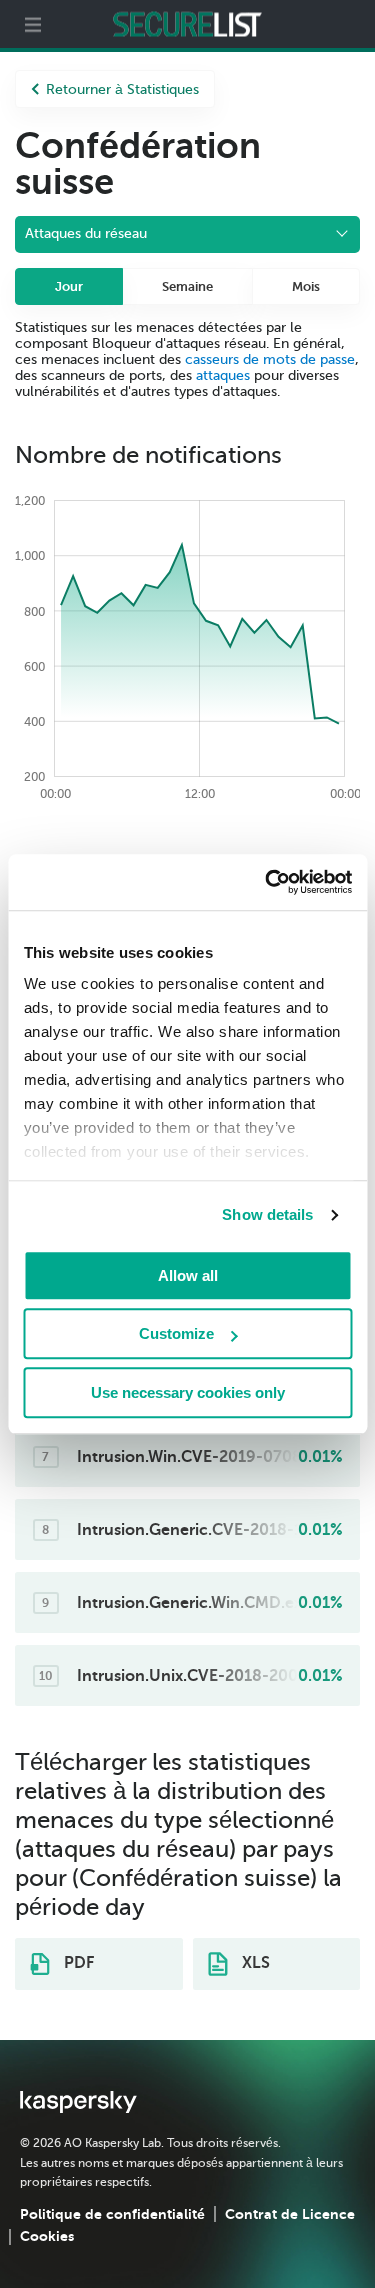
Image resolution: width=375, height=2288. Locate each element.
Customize (176, 1333)
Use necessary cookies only (188, 1392)
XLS (254, 1963)
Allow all (188, 1275)
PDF (77, 1963)
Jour (69, 286)
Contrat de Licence (290, 2214)
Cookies (47, 2236)
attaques (223, 375)
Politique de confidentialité (112, 2214)
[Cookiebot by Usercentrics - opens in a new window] (267, 882)
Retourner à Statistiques (122, 89)
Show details (267, 1214)
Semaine (187, 286)
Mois (306, 286)
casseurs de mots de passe (270, 359)
